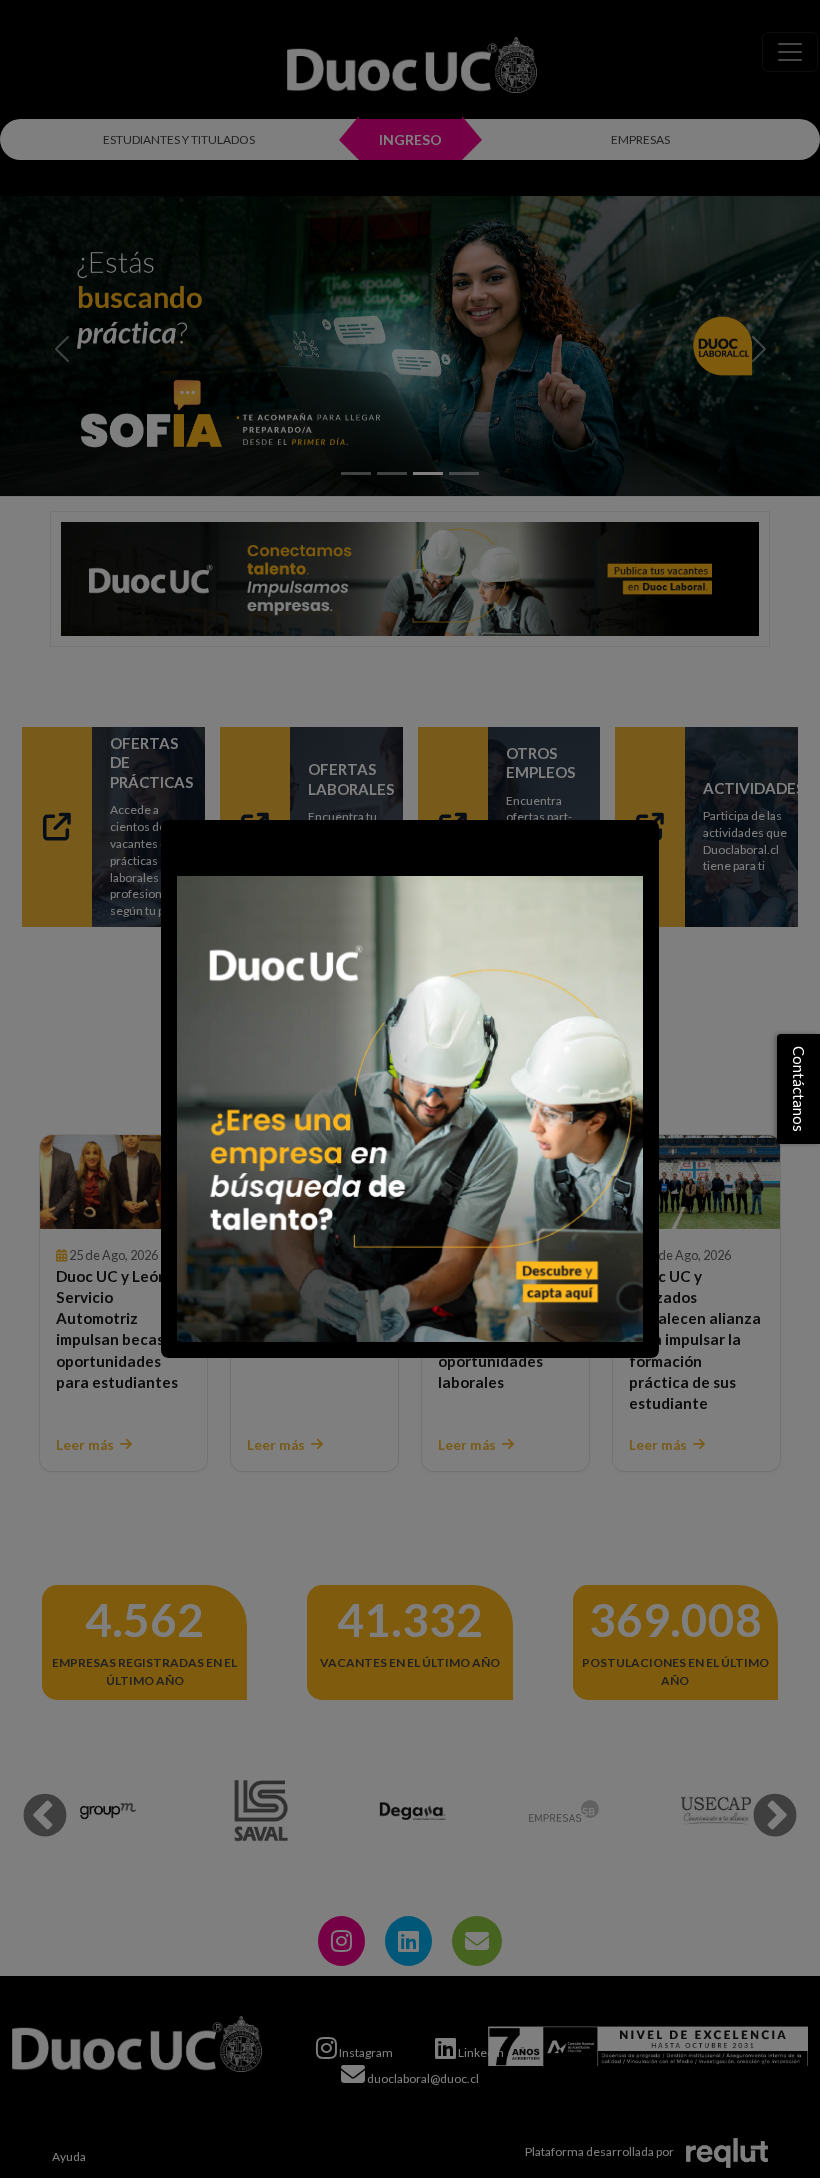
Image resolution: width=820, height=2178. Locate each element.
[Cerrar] (186, 845)
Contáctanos (799, 1089)
